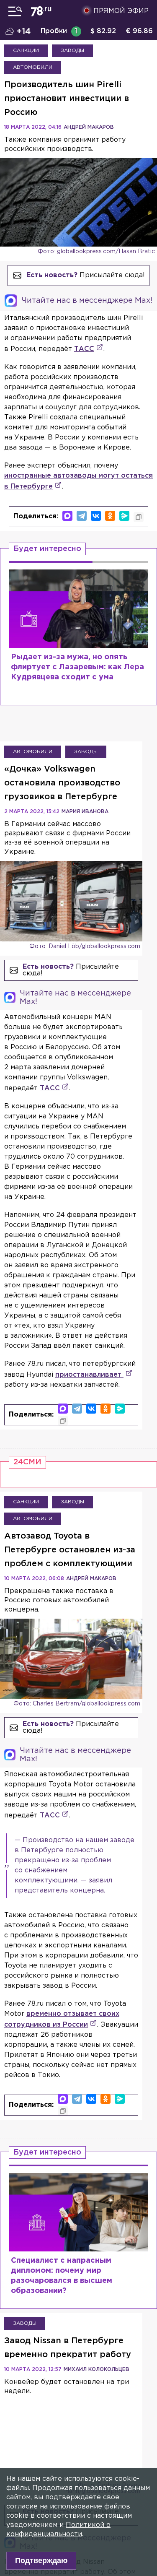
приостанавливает (89, 1375)
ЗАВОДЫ (72, 51)
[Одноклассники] (110, 516)
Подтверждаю (41, 2560)
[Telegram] (82, 516)
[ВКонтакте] (96, 516)
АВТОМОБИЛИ (33, 67)
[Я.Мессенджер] (124, 516)
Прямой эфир (121, 11)
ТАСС (84, 349)
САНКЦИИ (26, 51)
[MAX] (67, 516)
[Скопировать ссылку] (139, 517)
